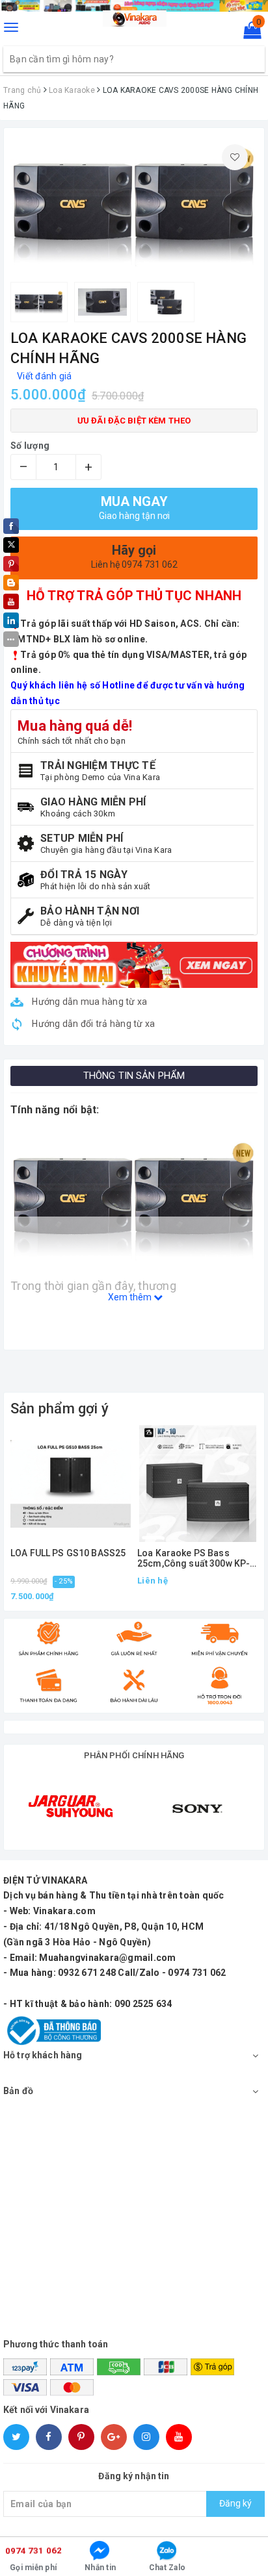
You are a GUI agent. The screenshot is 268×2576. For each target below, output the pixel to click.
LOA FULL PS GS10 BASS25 (68, 1553)
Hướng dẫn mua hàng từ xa (88, 1002)
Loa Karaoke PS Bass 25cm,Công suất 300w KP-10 (194, 1559)
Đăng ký (235, 2503)
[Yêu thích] (235, 157)
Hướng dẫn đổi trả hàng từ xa (92, 1024)
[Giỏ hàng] (248, 33)
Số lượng (30, 446)
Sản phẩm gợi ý (60, 1408)
